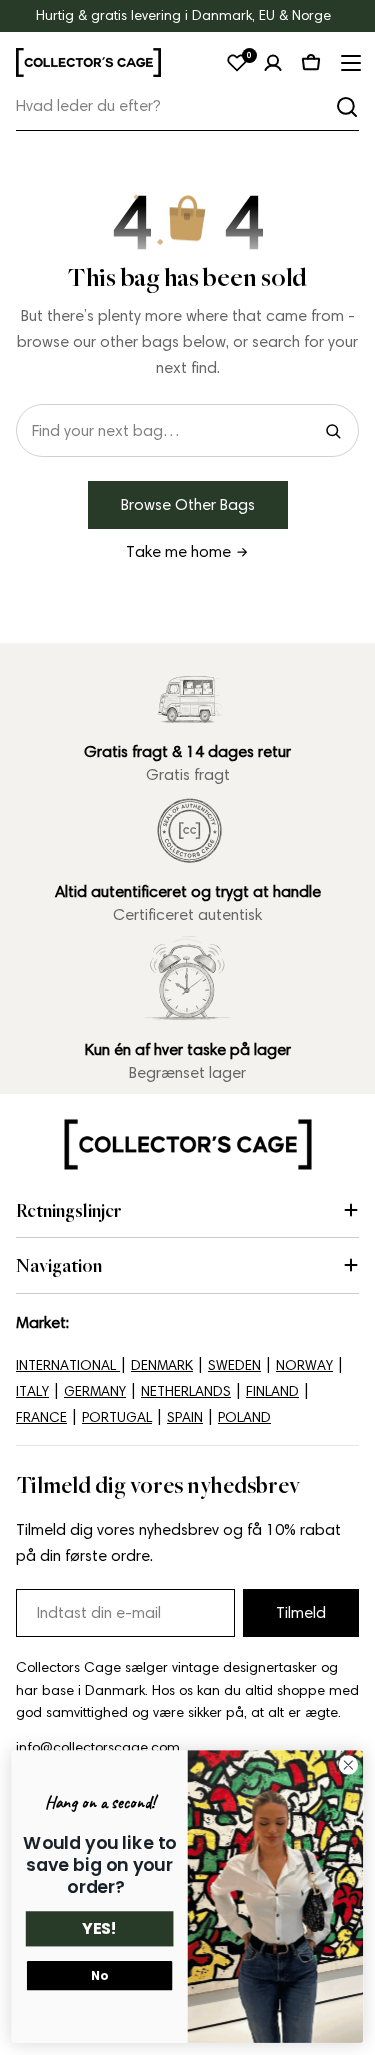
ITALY (32, 1391)
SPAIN (185, 1417)
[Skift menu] (349, 63)
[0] (237, 63)
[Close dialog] (348, 1765)
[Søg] (347, 107)
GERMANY (95, 1391)
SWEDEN (234, 1365)
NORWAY (304, 1365)
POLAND (244, 1417)
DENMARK (162, 1365)
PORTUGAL (117, 1417)
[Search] (333, 431)
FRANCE (41, 1417)
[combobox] (187, 106)
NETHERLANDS (186, 1391)
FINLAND (272, 1391)
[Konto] (273, 63)
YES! (99, 1929)
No (99, 1976)
